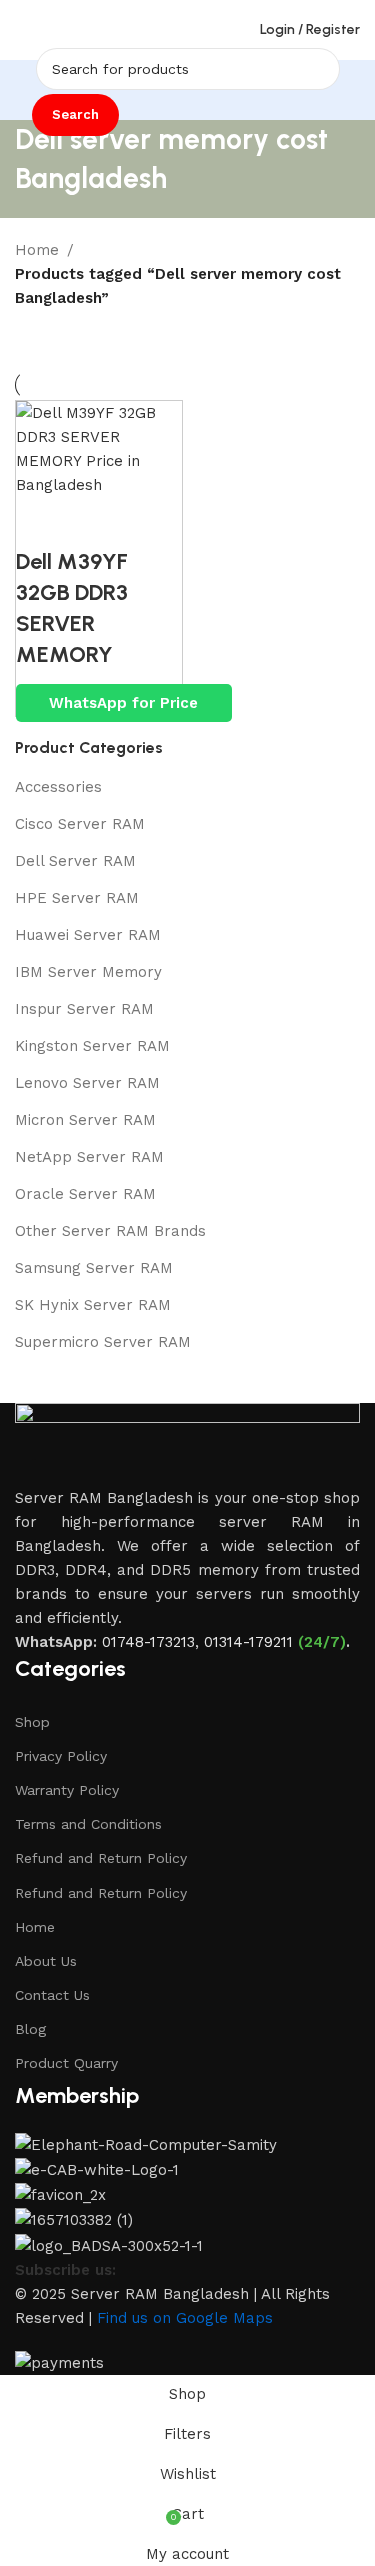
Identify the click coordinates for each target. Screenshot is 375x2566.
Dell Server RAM (75, 861)
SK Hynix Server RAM (93, 1305)
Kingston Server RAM (92, 1046)
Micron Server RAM (85, 1120)
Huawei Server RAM (88, 935)
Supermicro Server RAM (103, 1342)
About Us (46, 1961)
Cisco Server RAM (80, 824)
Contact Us (52, 1995)
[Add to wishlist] (151, 522)
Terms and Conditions (88, 1824)
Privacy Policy (61, 1756)
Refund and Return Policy (101, 1858)
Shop (32, 1722)
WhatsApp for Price (123, 703)
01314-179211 (248, 1642)
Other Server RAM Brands (110, 1231)
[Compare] (41, 522)
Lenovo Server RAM (87, 1083)
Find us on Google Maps (185, 2318)
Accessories (58, 787)
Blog (30, 2029)
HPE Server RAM (77, 898)
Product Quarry (66, 2063)
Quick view (96, 522)
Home (37, 250)
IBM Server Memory (88, 972)
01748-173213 (148, 1642)
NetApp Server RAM (89, 1157)
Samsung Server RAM (94, 1268)
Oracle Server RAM (85, 1194)
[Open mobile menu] (23, 30)
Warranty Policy (67, 1790)
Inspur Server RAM (84, 1009)
